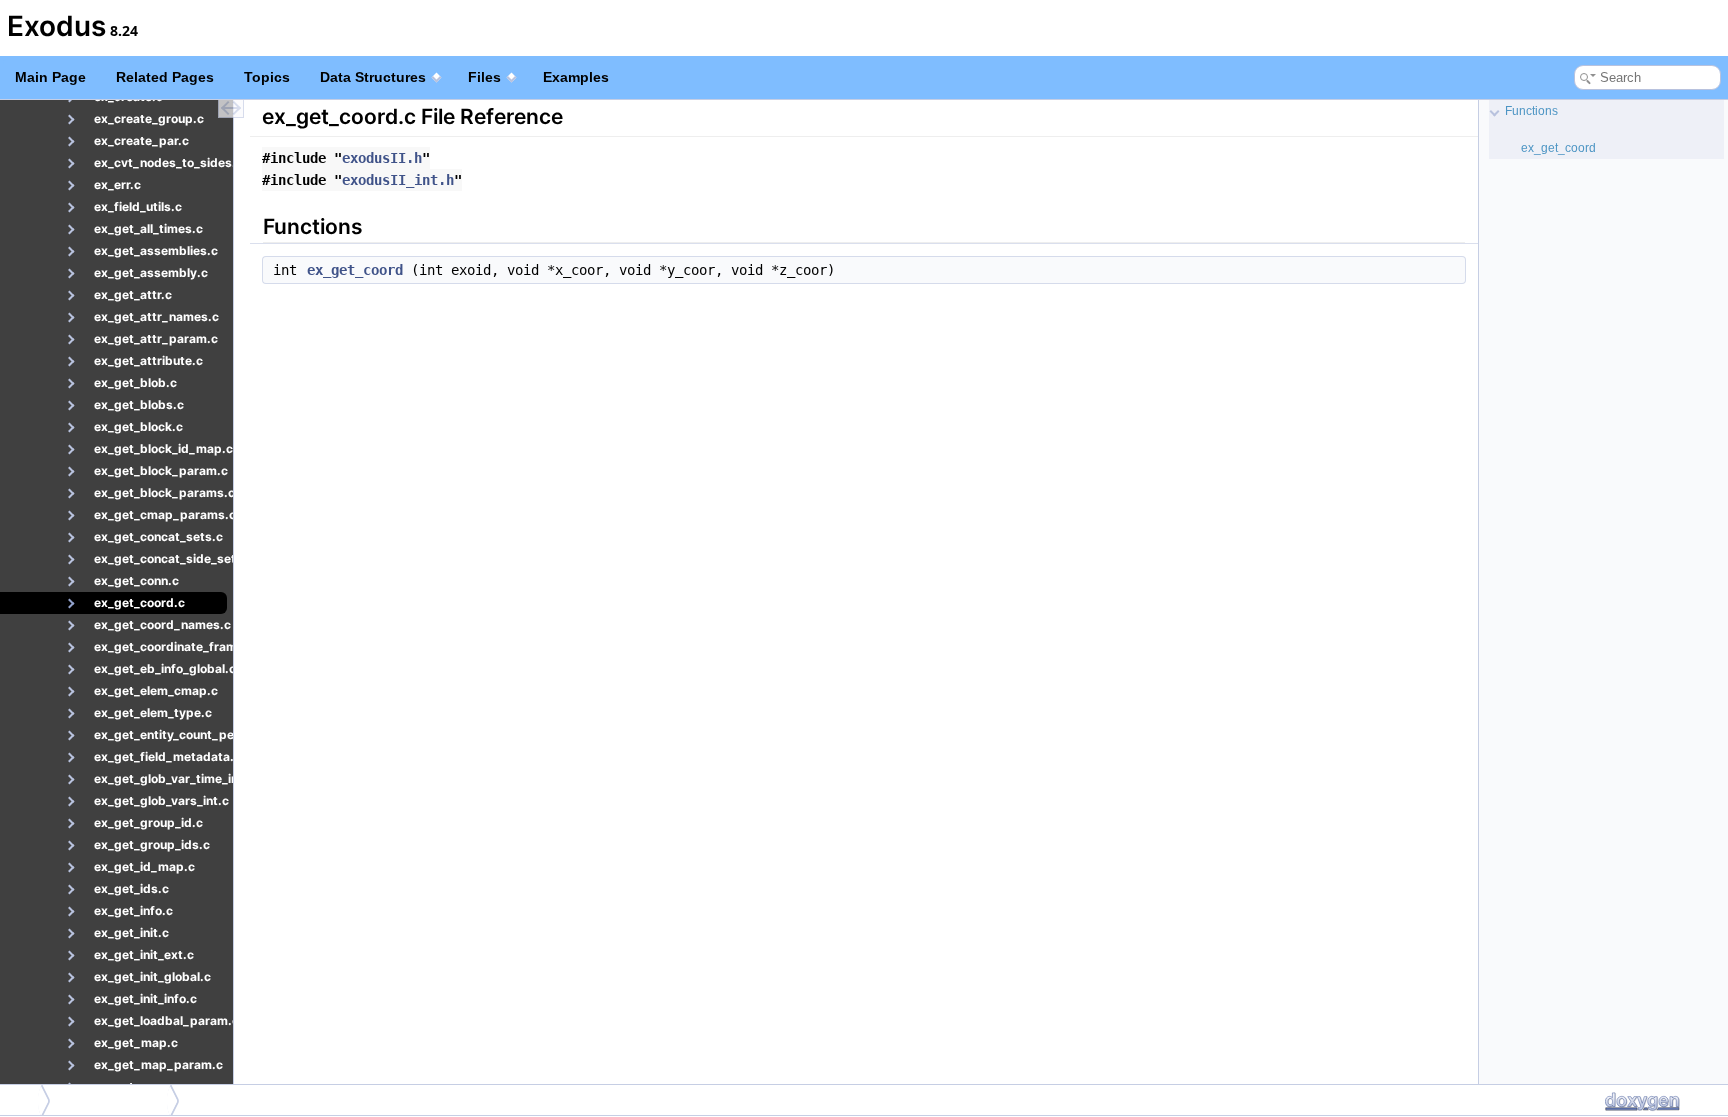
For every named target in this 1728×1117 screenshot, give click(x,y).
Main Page (50, 77)
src (22, 1099)
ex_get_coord (355, 270)
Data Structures (373, 77)
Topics (267, 77)
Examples (576, 77)
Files (484, 77)
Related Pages (165, 77)
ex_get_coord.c (115, 1099)
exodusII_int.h (398, 180)
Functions (1531, 111)
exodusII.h (382, 158)
